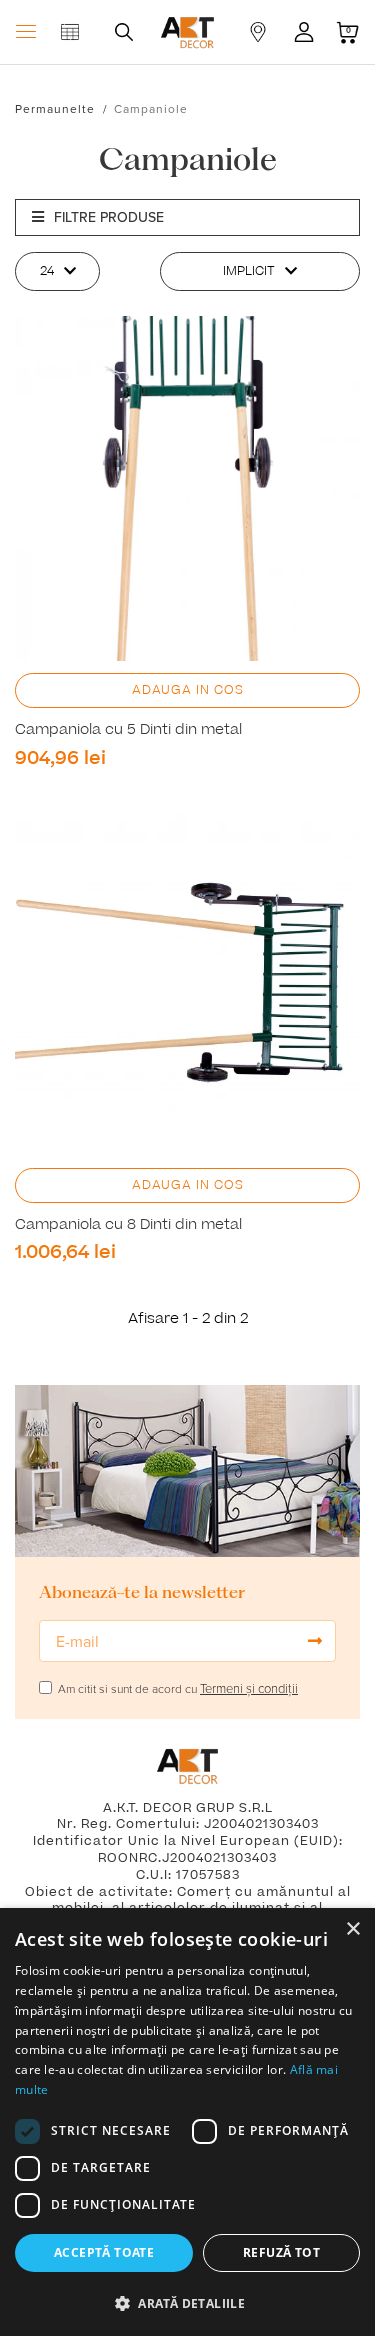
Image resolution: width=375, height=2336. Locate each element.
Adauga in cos (188, 690)
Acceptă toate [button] (104, 2252)
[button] (187, 2303)
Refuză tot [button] (281, 2252)
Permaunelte (55, 108)
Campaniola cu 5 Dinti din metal (128, 730)
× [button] (352, 1929)
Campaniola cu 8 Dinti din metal (128, 1225)
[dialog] (187, 2122)
